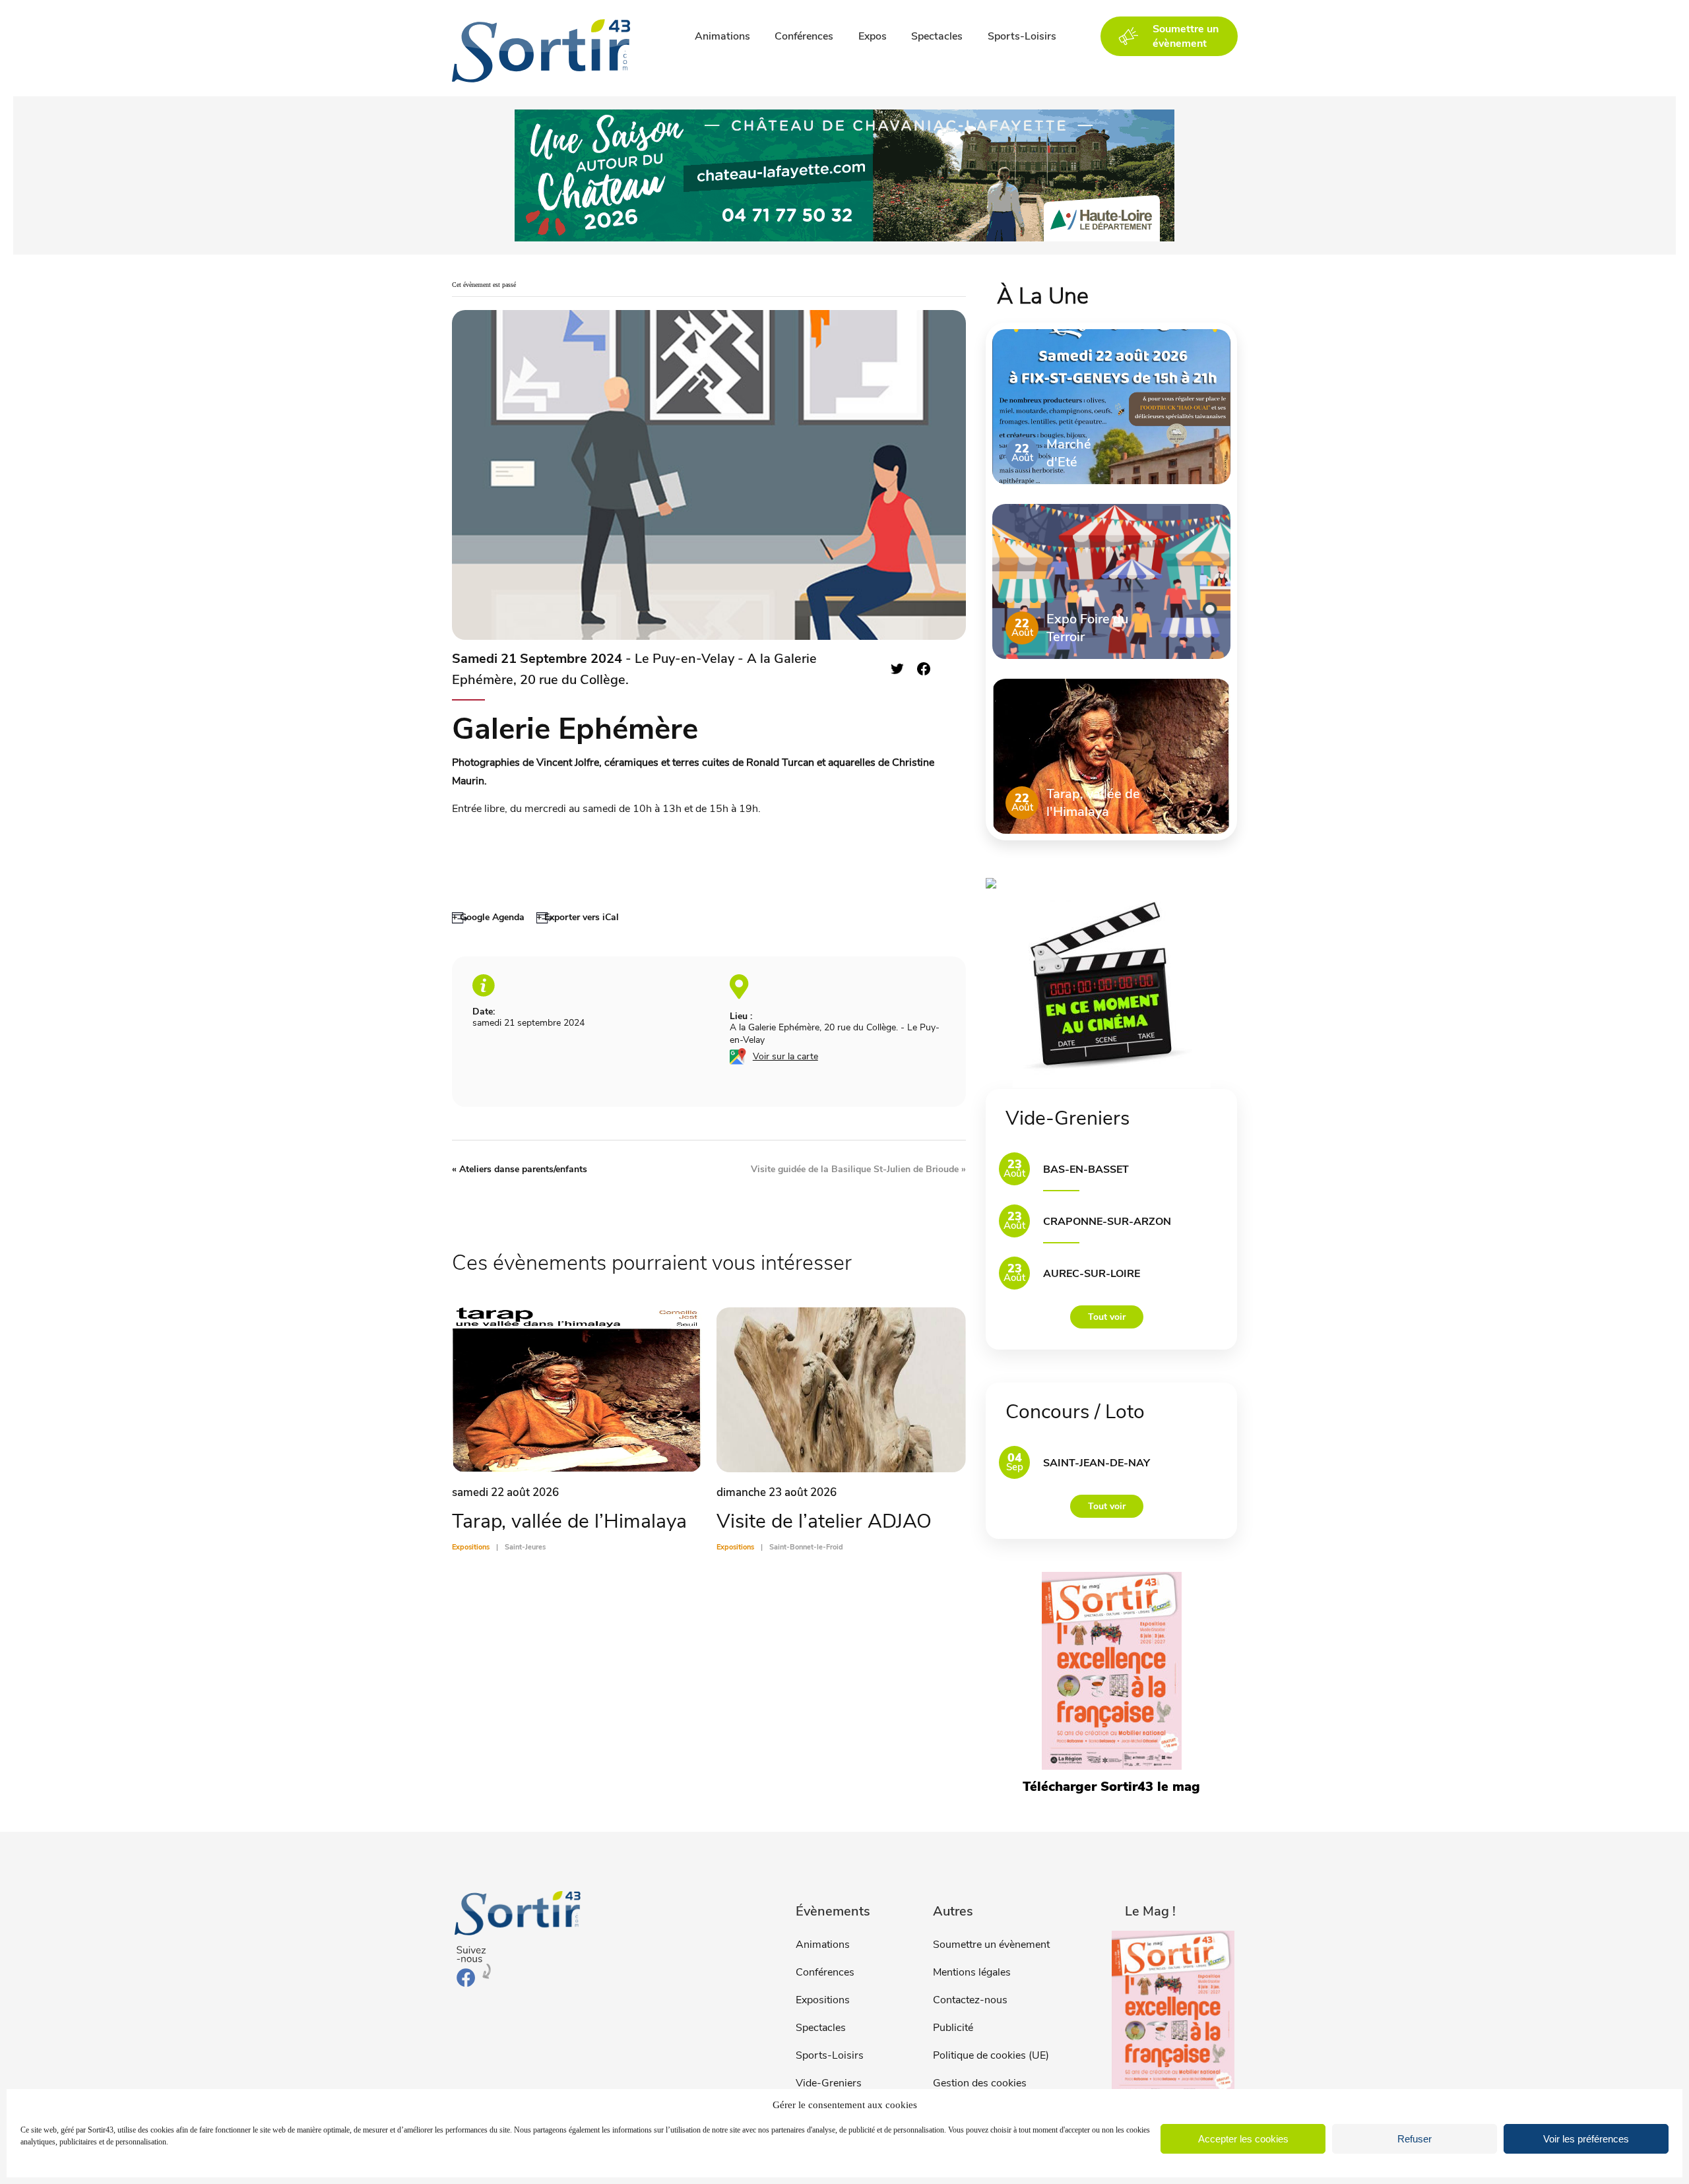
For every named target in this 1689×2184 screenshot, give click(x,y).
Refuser (1415, 2139)
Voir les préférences (1586, 2139)
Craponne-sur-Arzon (1107, 1222)
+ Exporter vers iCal (578, 917)
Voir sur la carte (785, 1056)
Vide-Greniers (829, 2083)
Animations (722, 36)
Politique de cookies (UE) (991, 2055)
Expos (873, 36)
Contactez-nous (970, 2000)
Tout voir (1107, 1317)
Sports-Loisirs (1022, 36)
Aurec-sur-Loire (1092, 1274)
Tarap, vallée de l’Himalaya (569, 1521)
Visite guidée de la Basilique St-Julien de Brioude (858, 1169)
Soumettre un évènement (991, 1945)
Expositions (823, 2000)
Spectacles (937, 36)
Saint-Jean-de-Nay (1097, 1463)
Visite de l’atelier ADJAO (824, 1521)
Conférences (804, 36)
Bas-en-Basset (1086, 1170)
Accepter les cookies (1243, 2139)
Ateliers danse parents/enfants (520, 1169)
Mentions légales (972, 1972)
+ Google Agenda (488, 917)
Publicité (953, 2028)
